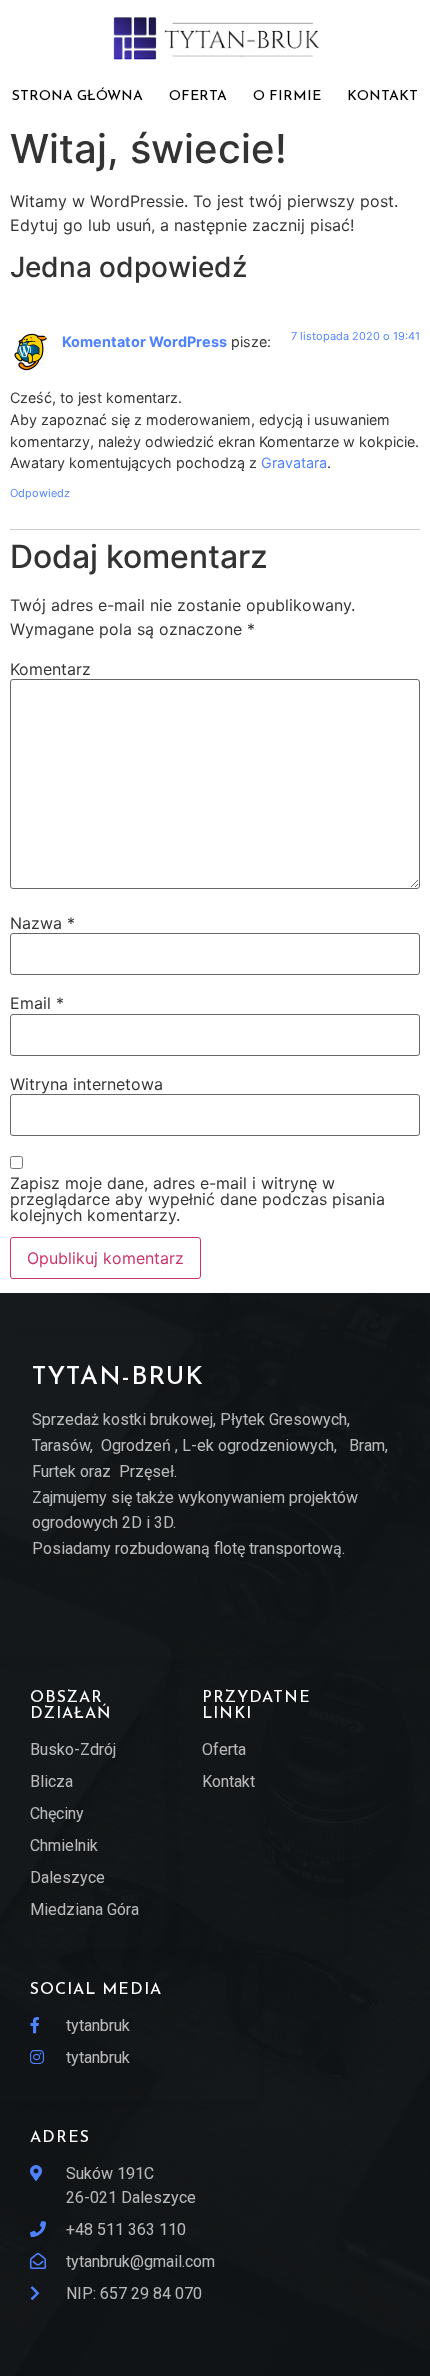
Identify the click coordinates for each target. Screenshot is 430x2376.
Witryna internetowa (86, 1084)
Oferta (198, 96)
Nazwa (42, 923)
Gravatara (294, 462)
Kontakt (382, 96)
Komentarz (50, 669)
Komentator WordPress (144, 341)
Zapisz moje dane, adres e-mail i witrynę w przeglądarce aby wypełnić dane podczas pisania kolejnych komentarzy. (197, 1199)
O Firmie (287, 96)
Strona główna (77, 96)
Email (37, 1003)
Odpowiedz (40, 493)
